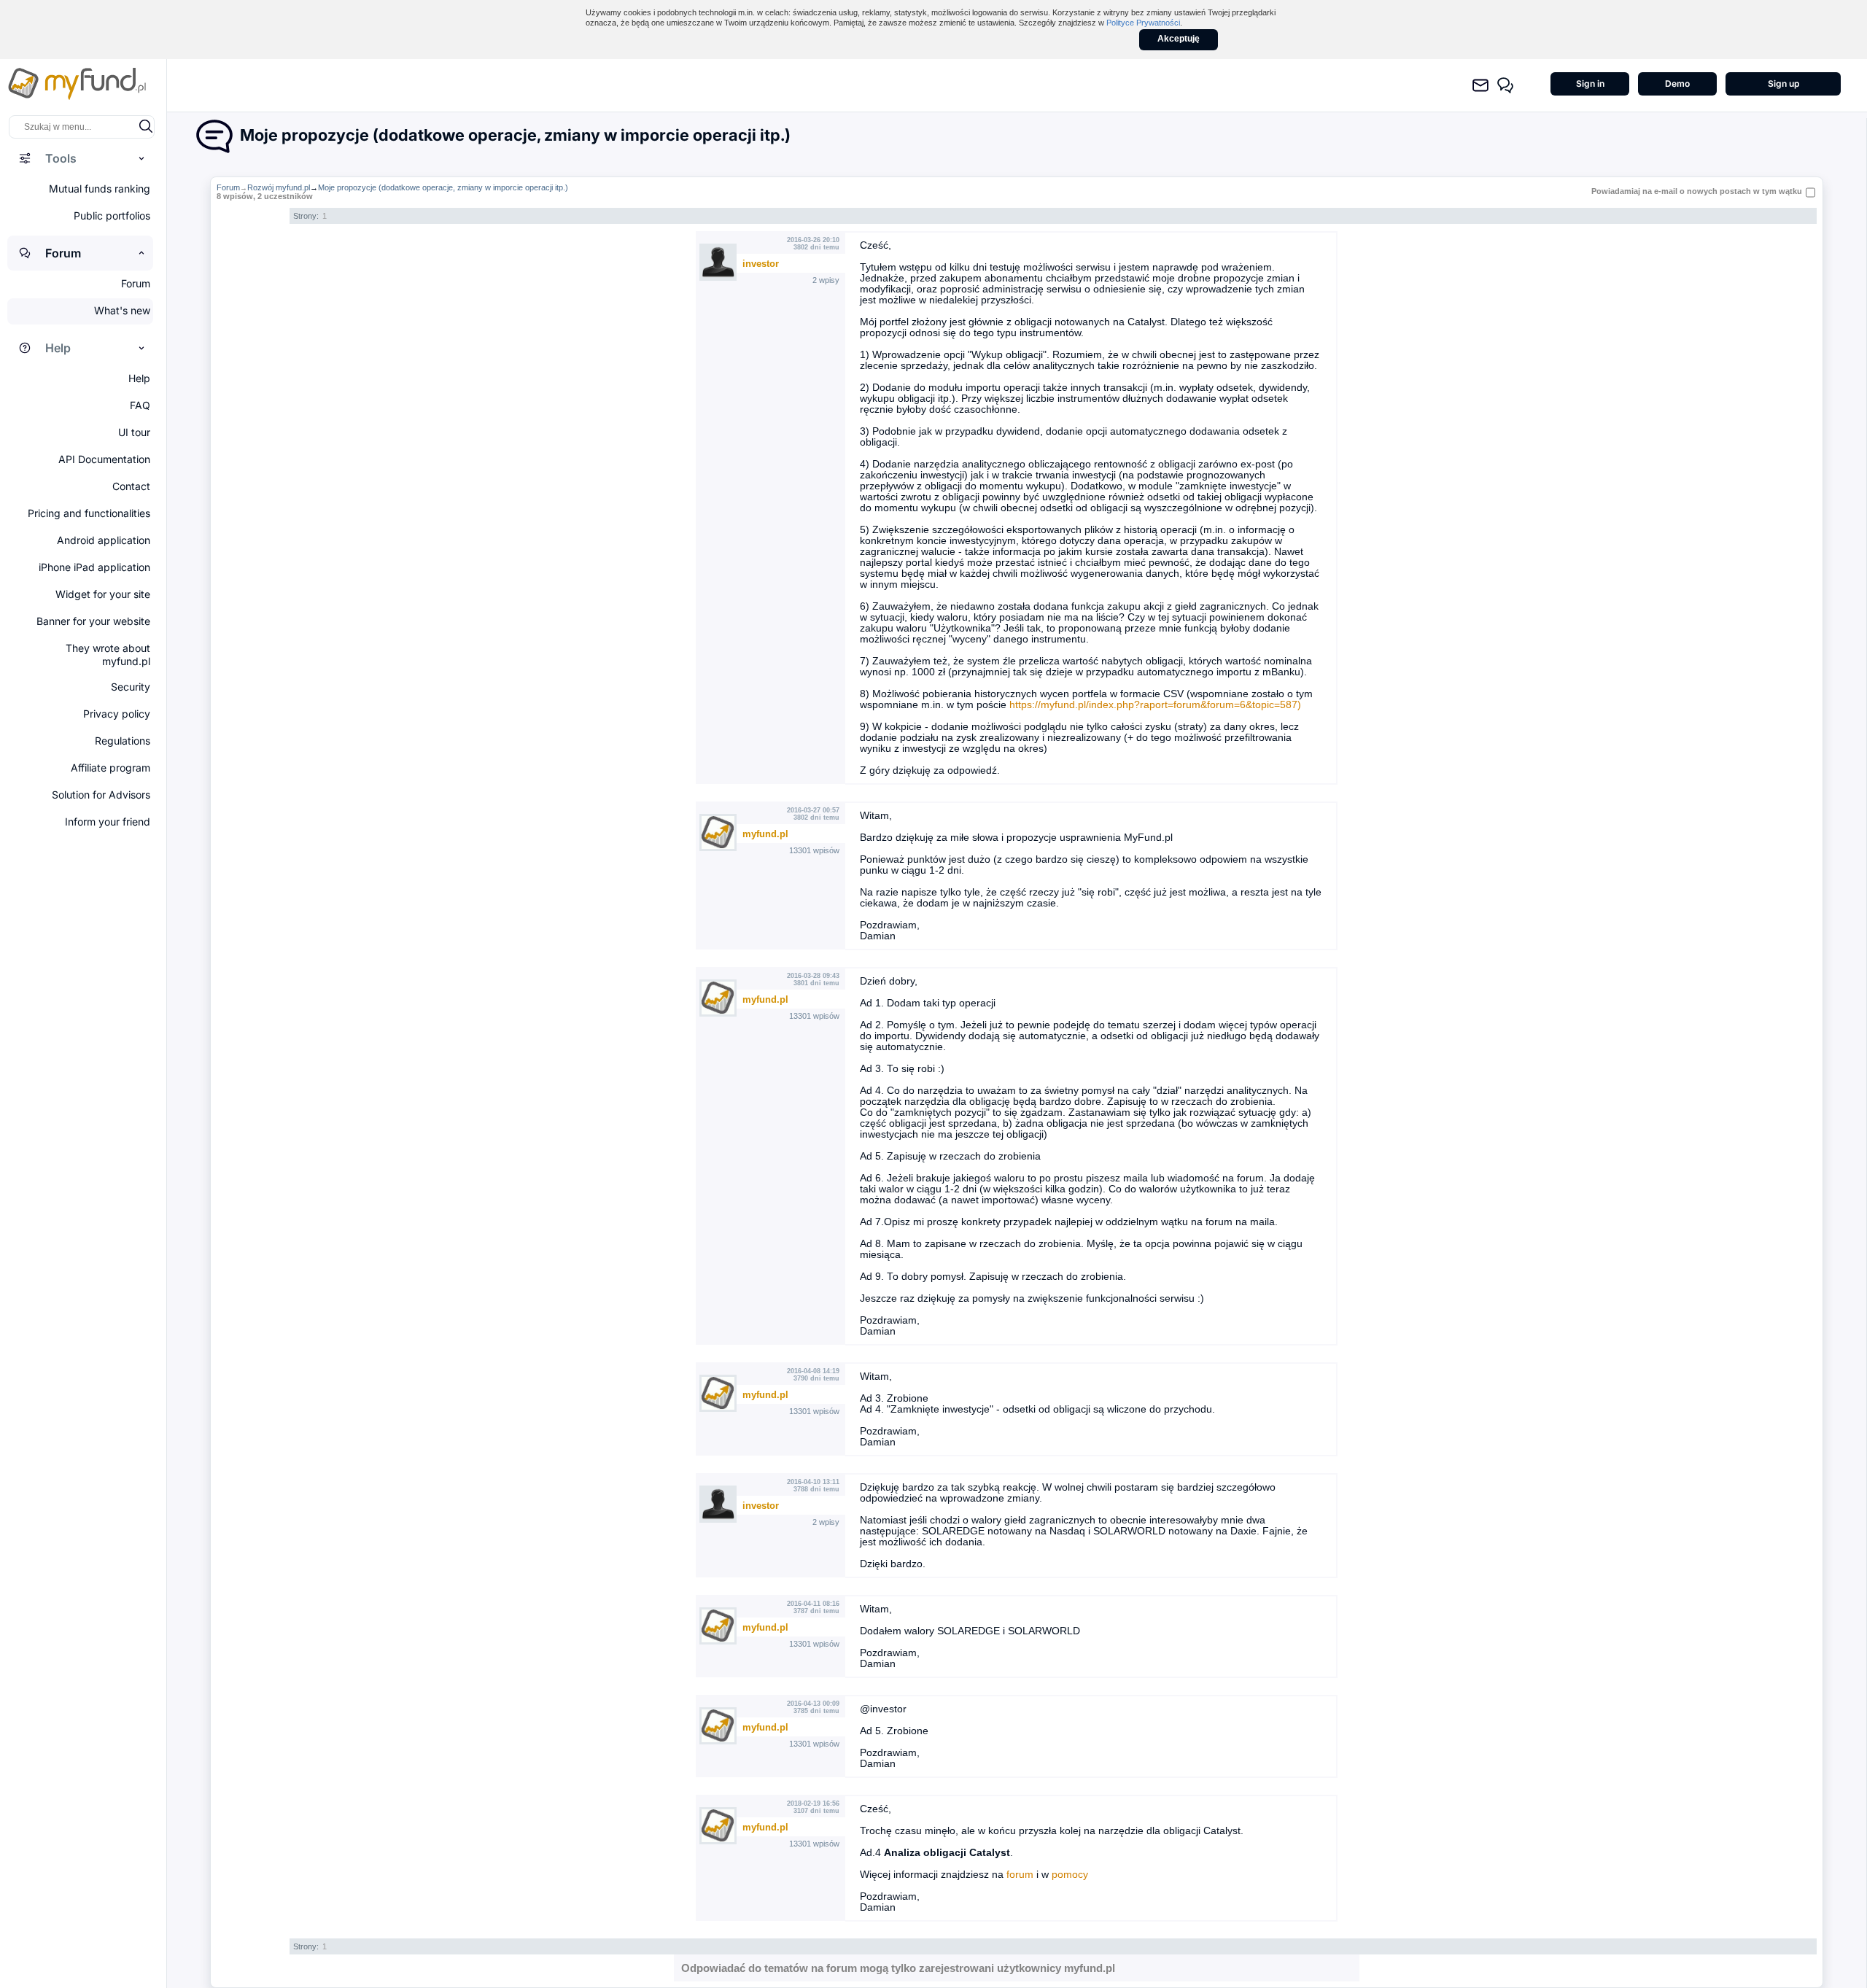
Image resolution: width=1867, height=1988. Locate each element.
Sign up (1783, 84)
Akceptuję (1179, 39)
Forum (228, 187)
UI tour (134, 432)
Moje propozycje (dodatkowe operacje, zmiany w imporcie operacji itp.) (443, 187)
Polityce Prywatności (1143, 23)
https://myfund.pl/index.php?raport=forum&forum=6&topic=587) (1155, 705)
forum (1020, 1875)
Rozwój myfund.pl (279, 187)
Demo (1677, 84)
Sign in (1590, 84)
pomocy (1070, 1875)
